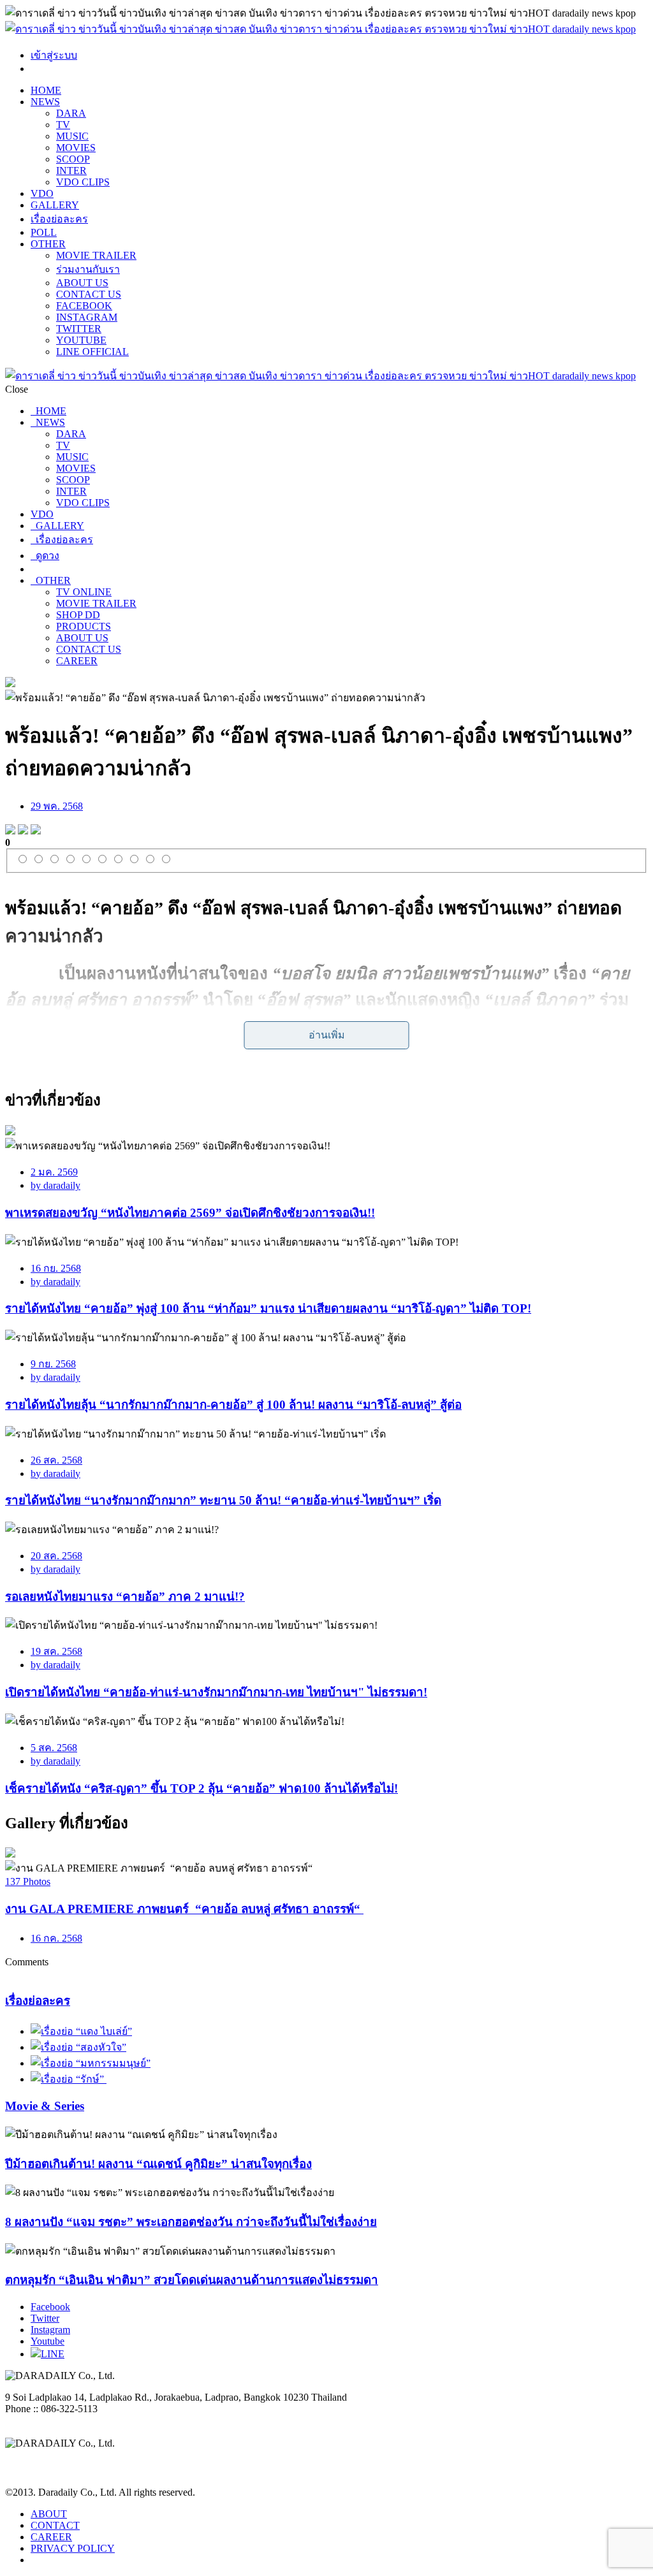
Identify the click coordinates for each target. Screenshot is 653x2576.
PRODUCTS (84, 626)
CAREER (77, 661)
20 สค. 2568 (56, 1556)
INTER (71, 171)
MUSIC (72, 136)
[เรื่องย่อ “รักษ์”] (69, 2079)
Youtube (48, 2341)
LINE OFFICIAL (92, 352)
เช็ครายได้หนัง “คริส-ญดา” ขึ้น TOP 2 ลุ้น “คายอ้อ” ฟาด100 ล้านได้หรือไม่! (202, 1788)
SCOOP (73, 159)
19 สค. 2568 (56, 1651)
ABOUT (49, 2514)
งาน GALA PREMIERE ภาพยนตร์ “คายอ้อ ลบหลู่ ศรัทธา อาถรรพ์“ (184, 1909)
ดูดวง (45, 556)
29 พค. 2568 (57, 806)
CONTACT (55, 2525)
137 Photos (28, 1881)
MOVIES (76, 148)
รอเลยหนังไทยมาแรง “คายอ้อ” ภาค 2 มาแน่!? (125, 1597)
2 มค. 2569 (54, 1172)
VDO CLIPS (83, 182)
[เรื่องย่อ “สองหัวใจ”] (78, 2047)
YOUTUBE (81, 340)
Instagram (50, 2330)
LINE (53, 2354)
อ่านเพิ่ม (327, 1035)
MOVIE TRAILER (96, 255)
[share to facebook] (10, 831)
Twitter (45, 2318)
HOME (46, 90)
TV (63, 125)
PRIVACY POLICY (73, 2548)
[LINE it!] (36, 831)
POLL (44, 232)
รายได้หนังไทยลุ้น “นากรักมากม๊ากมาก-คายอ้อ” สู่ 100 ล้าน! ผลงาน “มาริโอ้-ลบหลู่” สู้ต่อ (233, 1405)
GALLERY (55, 205)
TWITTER (79, 329)
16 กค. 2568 (56, 1938)
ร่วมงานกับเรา (88, 269)
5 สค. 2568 (54, 1748)
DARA (71, 113)
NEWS (45, 102)
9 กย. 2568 (53, 1364)
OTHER (48, 244)
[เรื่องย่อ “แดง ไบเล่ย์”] (81, 2031)
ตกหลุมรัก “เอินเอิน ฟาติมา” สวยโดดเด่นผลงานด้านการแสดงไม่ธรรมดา (192, 2280)
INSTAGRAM (87, 317)
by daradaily (55, 1185)
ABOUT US (82, 283)
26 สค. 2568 (56, 1460)
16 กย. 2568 (56, 1268)
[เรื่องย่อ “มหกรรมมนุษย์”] (91, 2063)
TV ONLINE (84, 592)
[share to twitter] (23, 831)
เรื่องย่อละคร (59, 219)
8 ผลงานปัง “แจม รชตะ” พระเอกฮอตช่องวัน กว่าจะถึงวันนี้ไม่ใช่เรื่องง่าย (191, 2222)
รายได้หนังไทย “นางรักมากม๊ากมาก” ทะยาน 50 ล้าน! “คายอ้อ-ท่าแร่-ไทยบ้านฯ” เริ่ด (223, 1500)
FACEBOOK (84, 306)
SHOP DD (78, 615)
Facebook (50, 2307)
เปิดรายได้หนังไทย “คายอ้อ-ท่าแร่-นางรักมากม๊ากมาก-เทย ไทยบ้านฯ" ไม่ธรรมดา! (216, 1692)
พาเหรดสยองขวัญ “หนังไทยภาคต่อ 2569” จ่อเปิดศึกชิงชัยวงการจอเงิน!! (190, 1213)
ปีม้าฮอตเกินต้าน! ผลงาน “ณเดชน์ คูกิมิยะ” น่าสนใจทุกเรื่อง (158, 2164)
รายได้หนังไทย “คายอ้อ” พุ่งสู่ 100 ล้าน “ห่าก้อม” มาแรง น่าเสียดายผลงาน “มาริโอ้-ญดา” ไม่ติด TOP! (268, 1308)
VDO (42, 193)
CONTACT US (89, 294)
